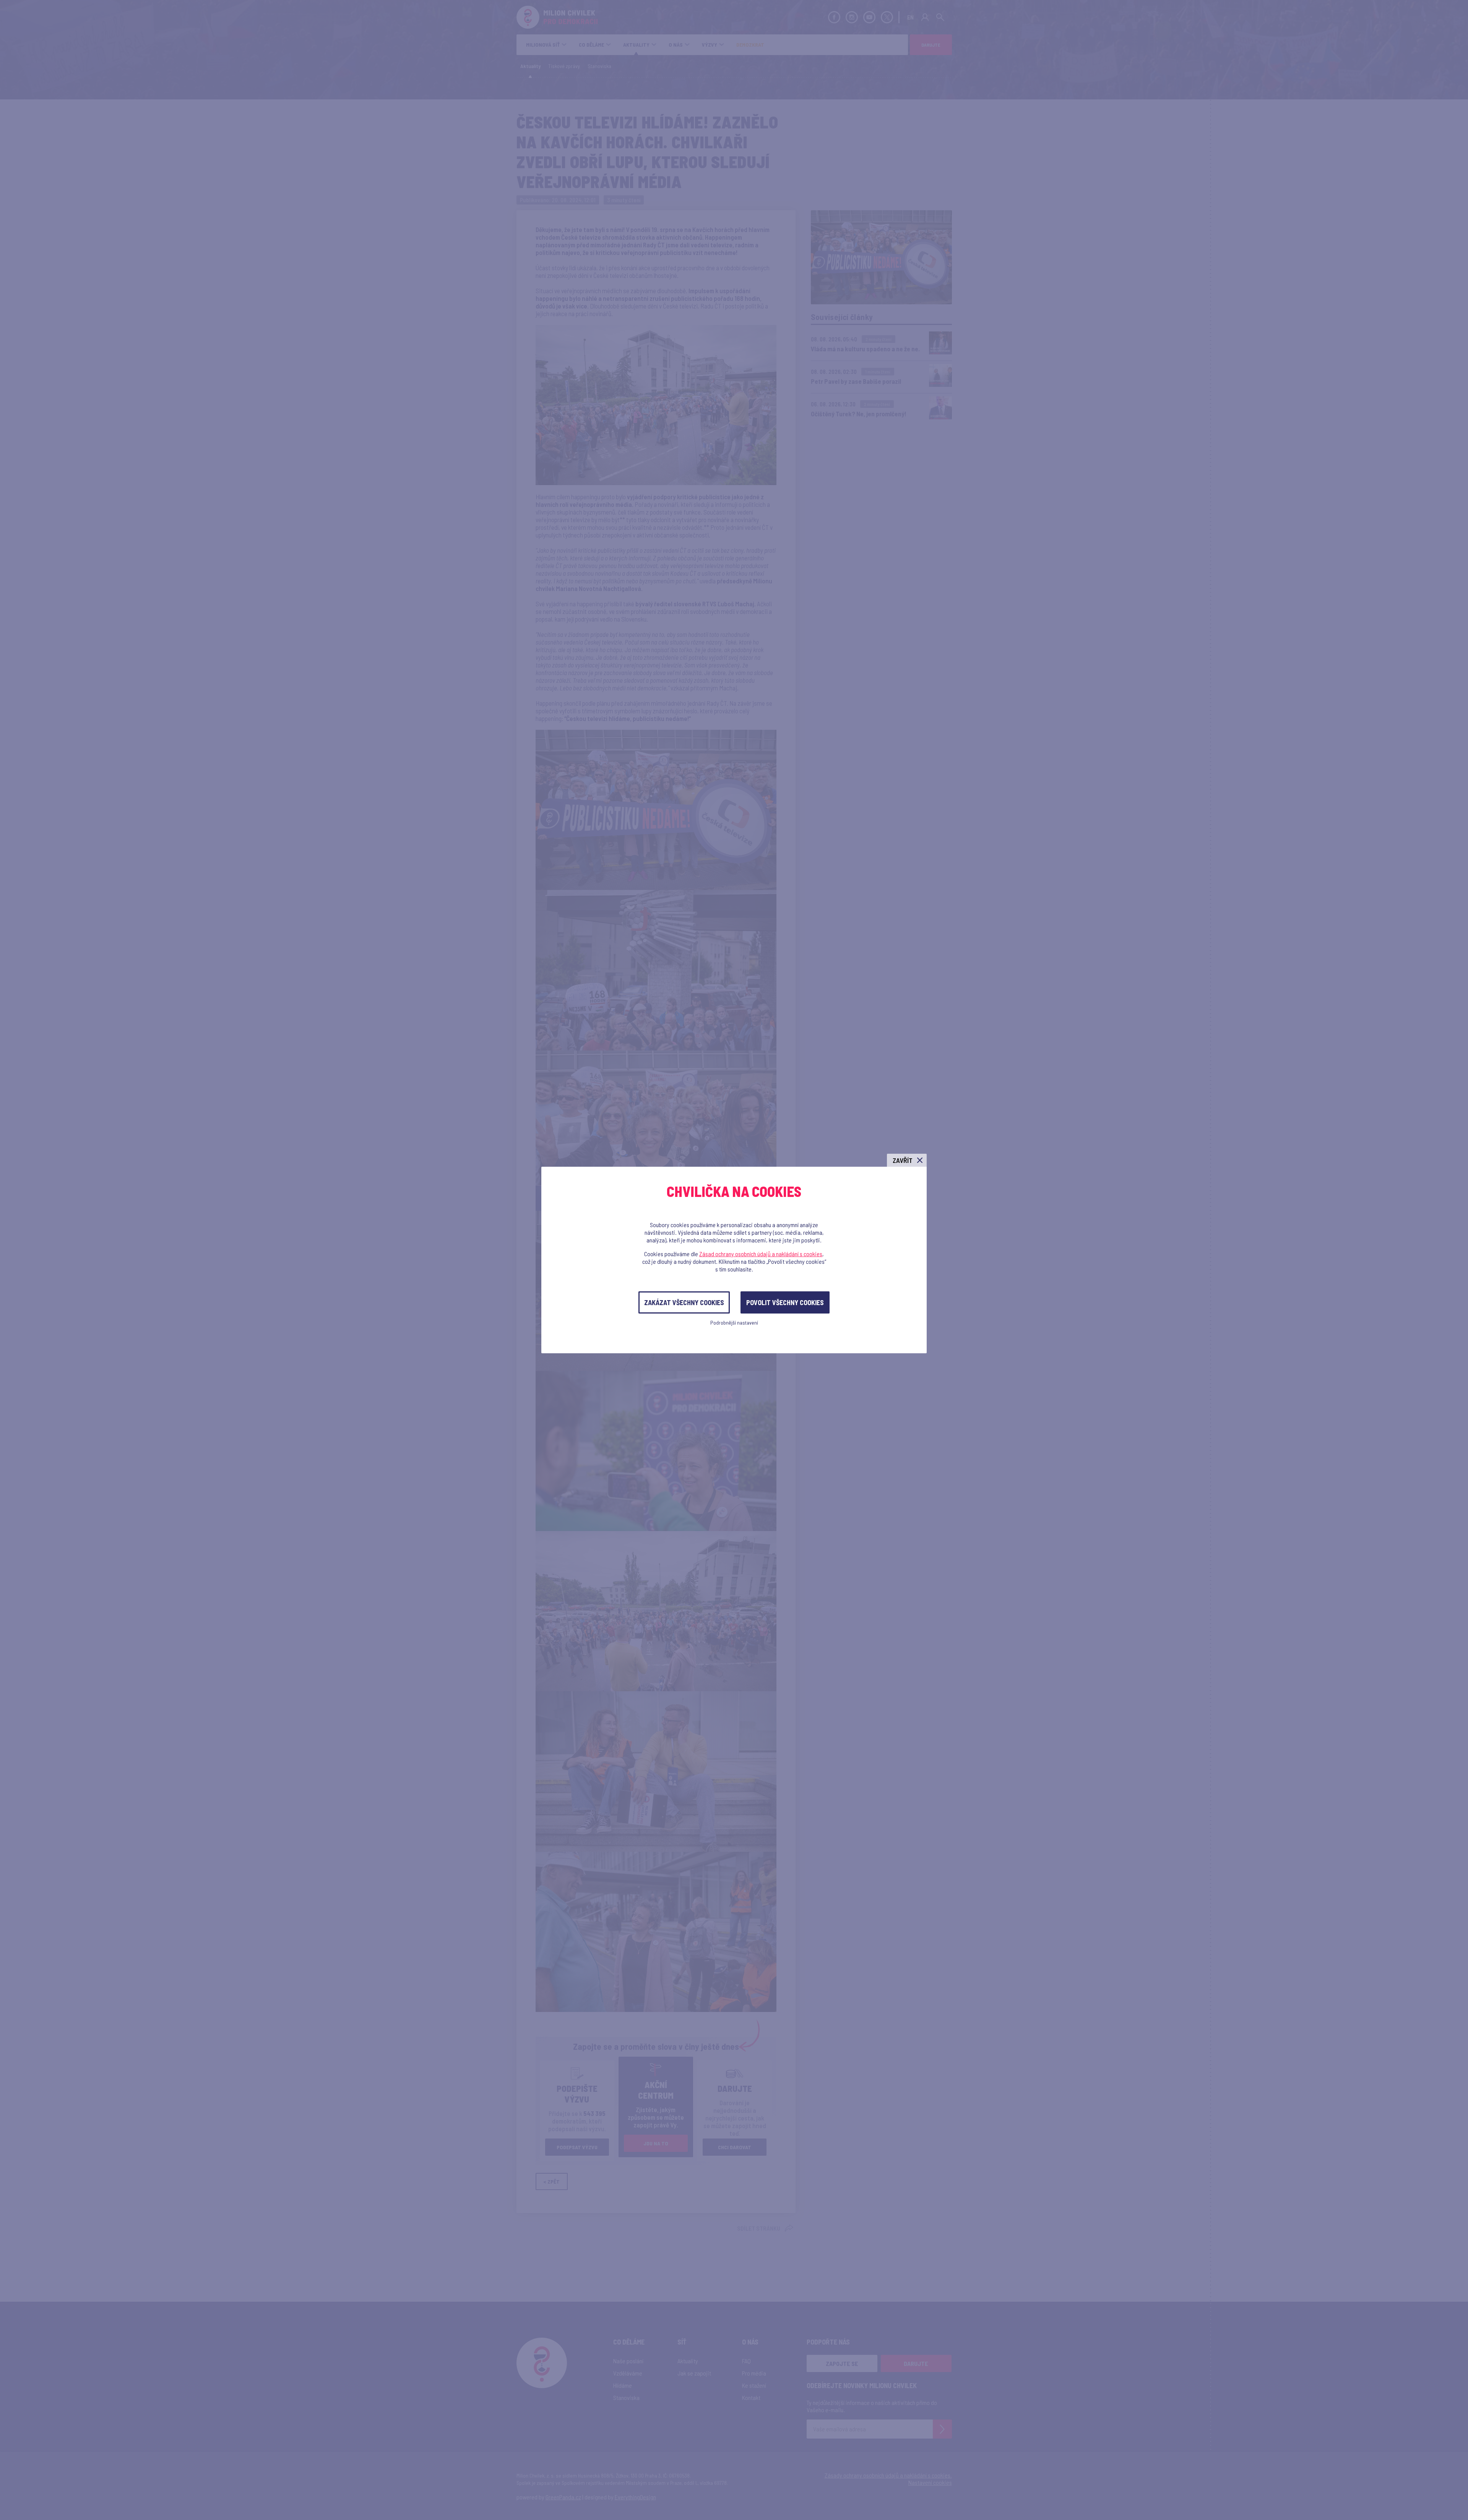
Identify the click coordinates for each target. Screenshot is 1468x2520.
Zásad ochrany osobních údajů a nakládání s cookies (761, 1254)
